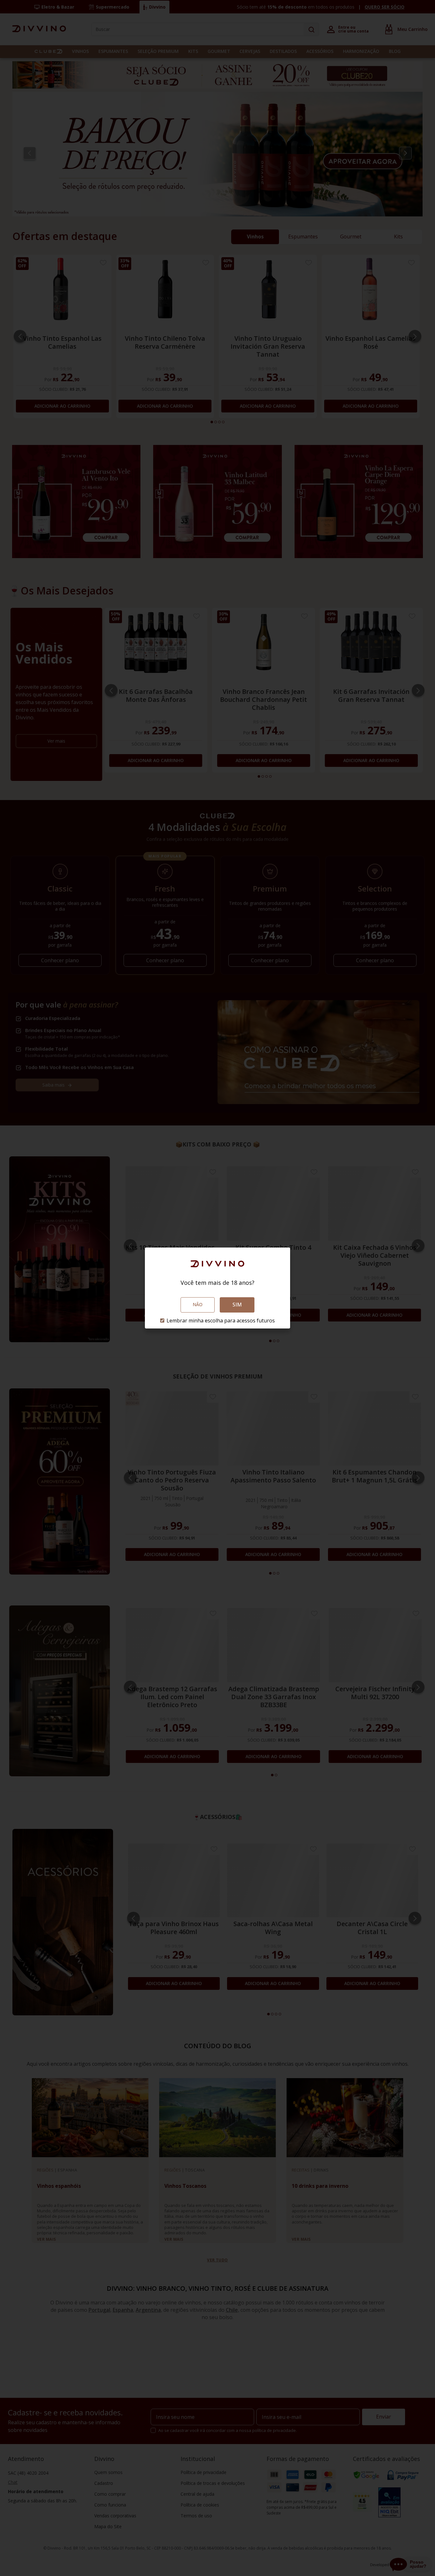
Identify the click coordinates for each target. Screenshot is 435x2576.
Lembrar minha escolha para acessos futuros (221, 1321)
